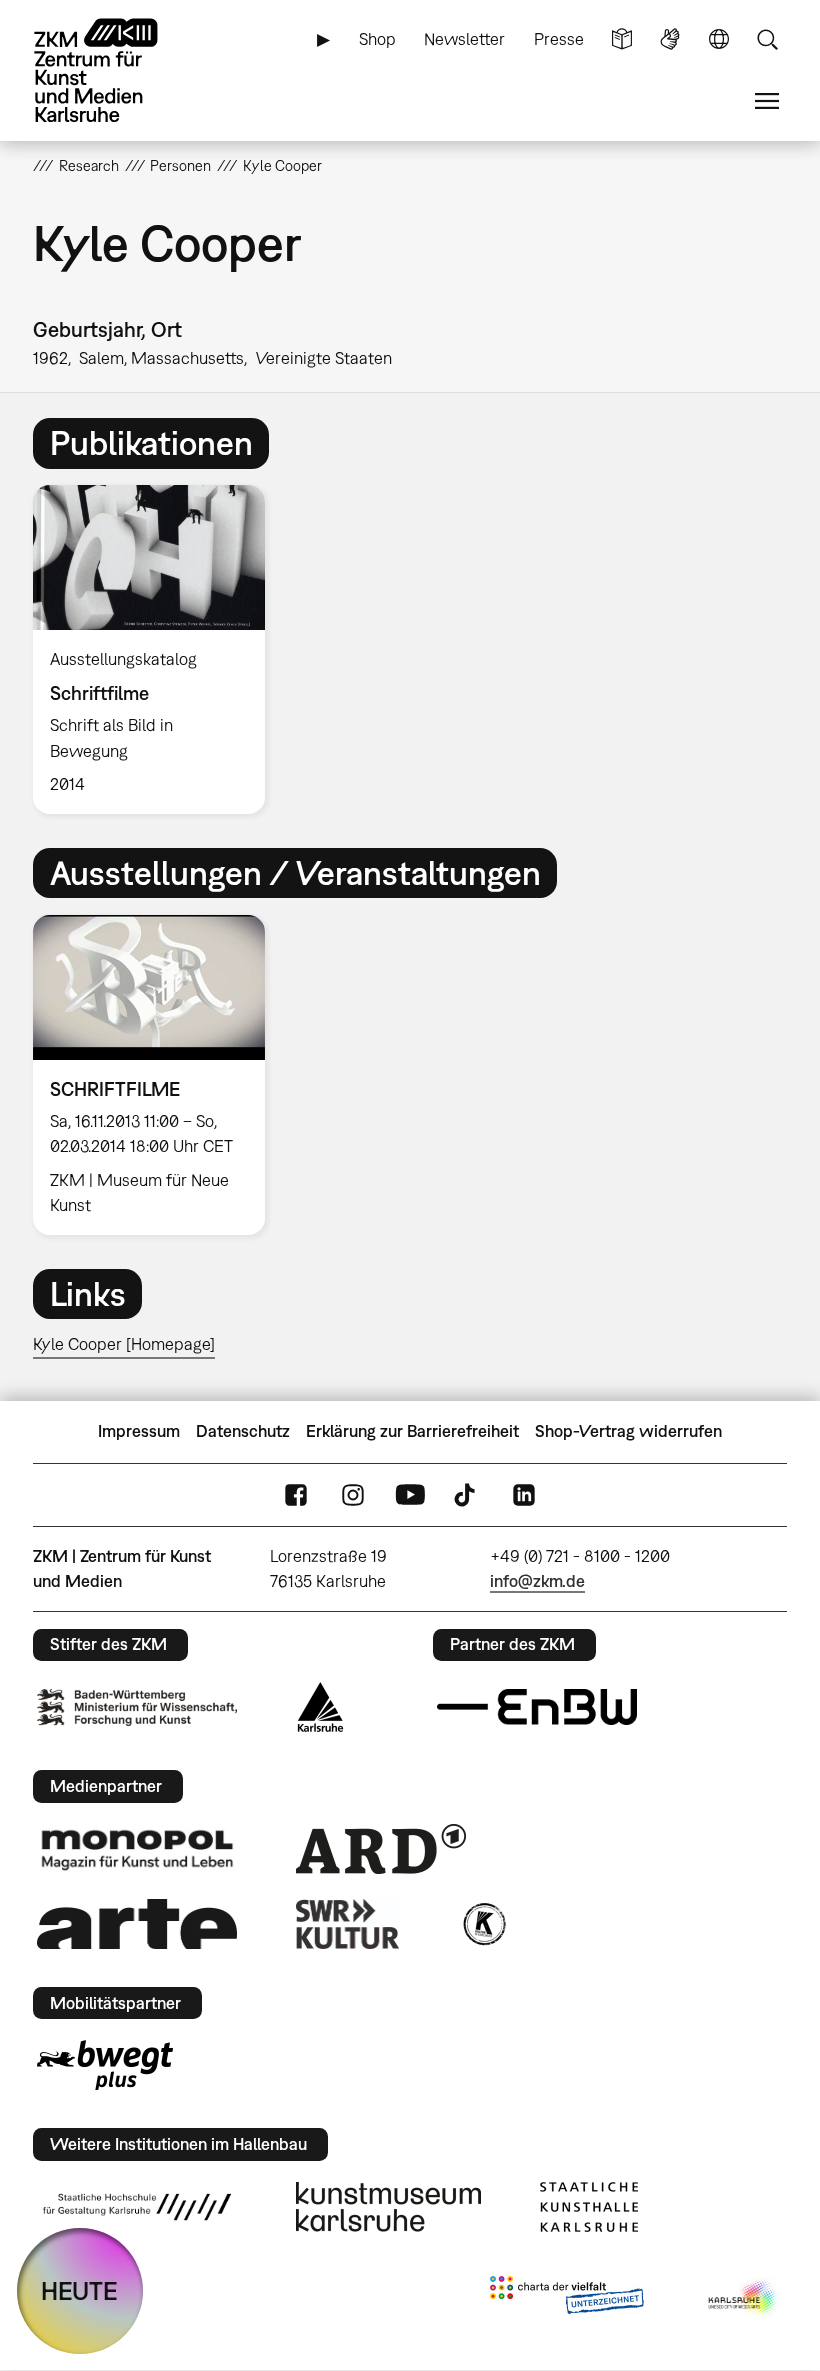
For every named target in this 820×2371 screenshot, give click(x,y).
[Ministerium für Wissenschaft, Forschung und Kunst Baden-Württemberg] (137, 1707)
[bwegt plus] (105, 2065)
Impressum (139, 1431)
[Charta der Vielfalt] (566, 2299)
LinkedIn (524, 1494)
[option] (157, 649)
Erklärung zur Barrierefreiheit (412, 1431)
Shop (377, 39)
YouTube (410, 1494)
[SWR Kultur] (348, 1924)
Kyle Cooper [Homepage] (124, 1344)
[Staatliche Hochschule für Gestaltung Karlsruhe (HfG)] (137, 2207)
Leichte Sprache (622, 39)
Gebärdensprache (670, 39)
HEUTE (79, 2290)
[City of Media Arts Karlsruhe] (744, 2299)
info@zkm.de (537, 1581)
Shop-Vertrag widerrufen (628, 1431)
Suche (767, 39)
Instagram (353, 1494)
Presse (559, 39)
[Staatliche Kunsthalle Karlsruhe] (589, 2207)
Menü (767, 101)
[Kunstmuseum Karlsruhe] (388, 2207)
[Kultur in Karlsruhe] (483, 1924)
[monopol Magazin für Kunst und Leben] (137, 1849)
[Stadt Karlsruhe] (320, 1707)
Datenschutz (243, 1431)
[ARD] (381, 1849)
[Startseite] (113, 70)
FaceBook (296, 1494)
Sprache (719, 39)
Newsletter (464, 39)
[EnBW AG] (537, 1707)
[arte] (137, 1923)
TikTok (467, 1494)
